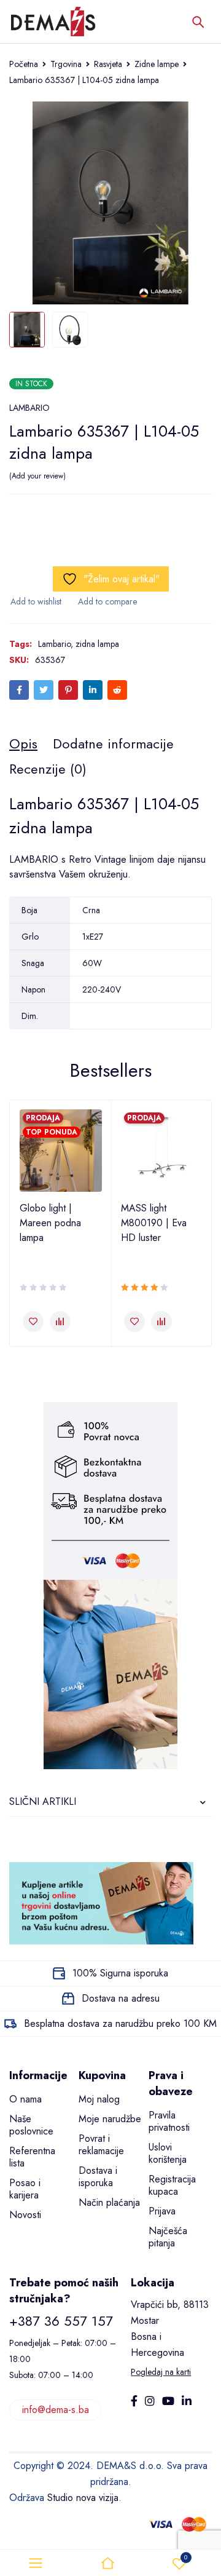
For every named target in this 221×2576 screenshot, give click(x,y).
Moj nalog (99, 2099)
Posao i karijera (25, 2189)
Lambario (54, 644)
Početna (24, 64)
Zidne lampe (157, 64)
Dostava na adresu (121, 1998)
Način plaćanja (109, 2202)
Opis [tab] (23, 743)
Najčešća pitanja (168, 2237)
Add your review (37, 476)
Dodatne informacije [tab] (113, 743)
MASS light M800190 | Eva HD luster (154, 1223)
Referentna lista (32, 2157)
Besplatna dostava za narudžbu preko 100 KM (120, 2023)
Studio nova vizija (83, 2498)
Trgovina (66, 64)
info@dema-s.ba (56, 2410)
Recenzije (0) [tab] (48, 769)
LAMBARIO (29, 408)
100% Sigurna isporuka (120, 1973)
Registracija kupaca (172, 2185)
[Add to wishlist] (35, 601)
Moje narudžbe (110, 2119)
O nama (25, 2099)
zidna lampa (97, 644)
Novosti (25, 2215)
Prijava (162, 2211)
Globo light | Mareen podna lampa (50, 1223)
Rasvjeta (108, 64)
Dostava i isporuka (98, 2177)
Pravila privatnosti (169, 2121)
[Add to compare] (107, 601)
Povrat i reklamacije (101, 2145)
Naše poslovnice (31, 2125)
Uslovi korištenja (168, 2153)
